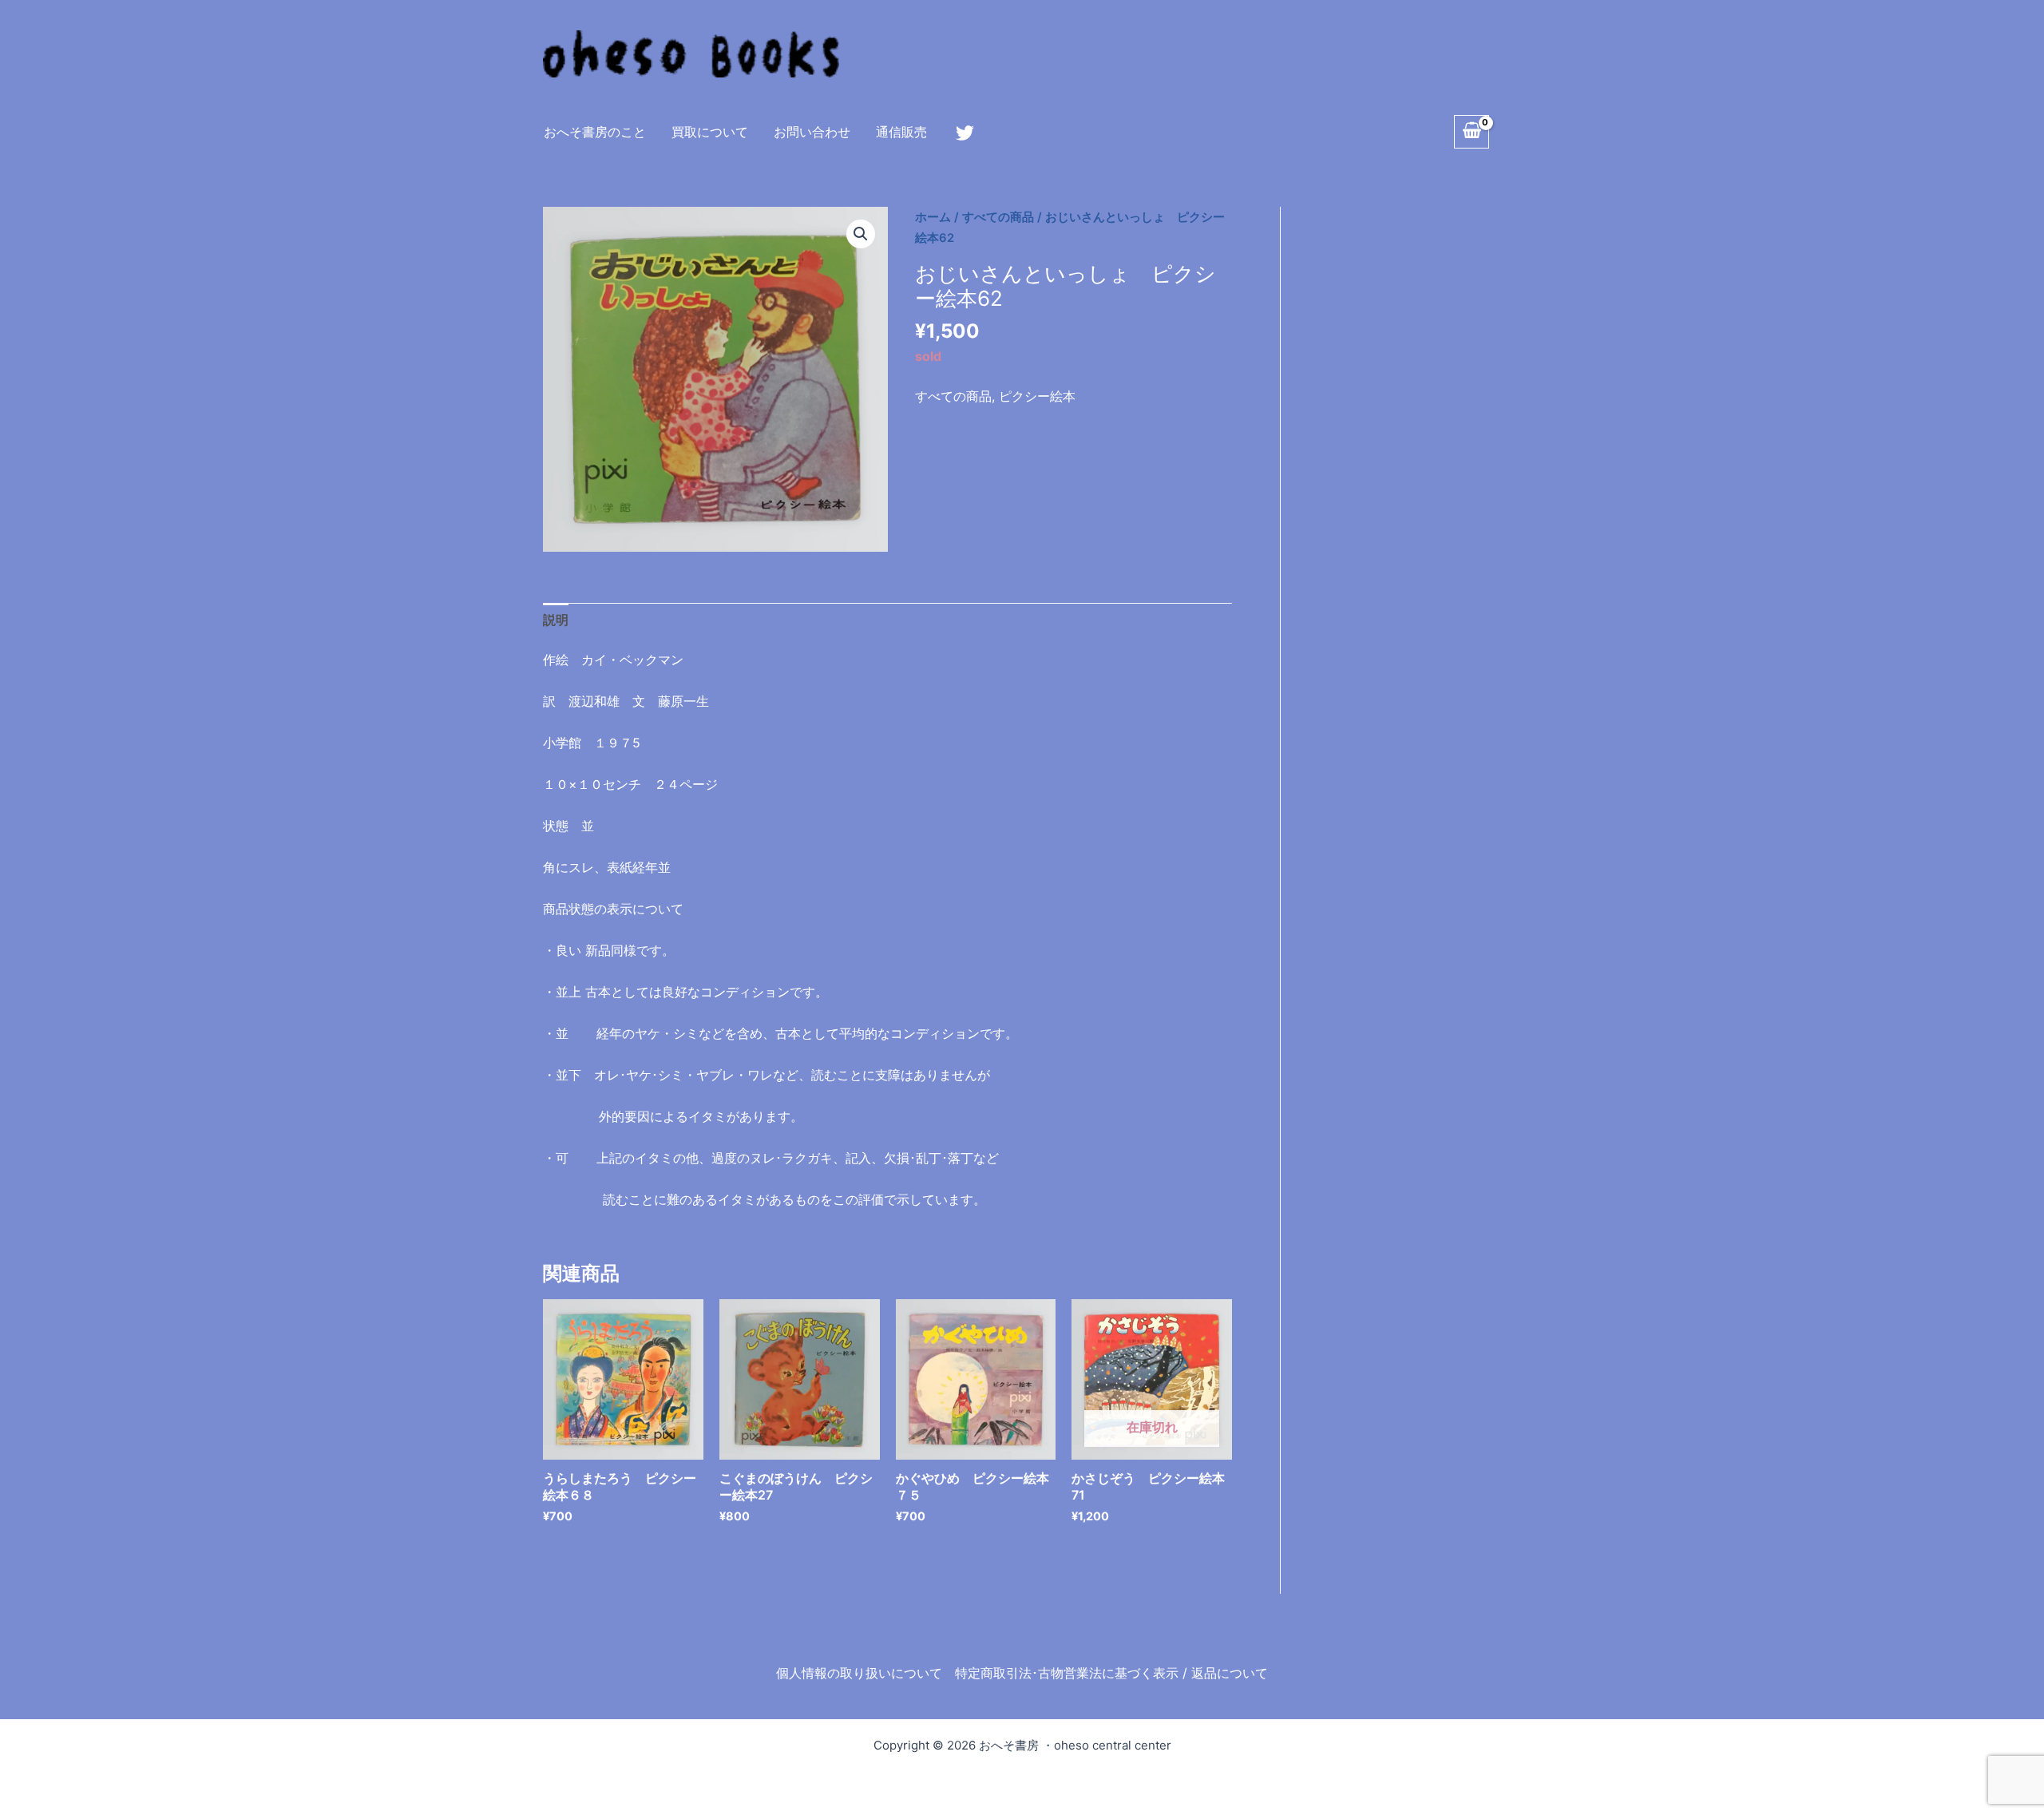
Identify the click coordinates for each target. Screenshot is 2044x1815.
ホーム (933, 217)
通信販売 (901, 132)
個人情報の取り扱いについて (859, 1673)
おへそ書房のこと (595, 132)
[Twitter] (965, 133)
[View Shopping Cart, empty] (1472, 132)
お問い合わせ (812, 132)
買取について (710, 132)
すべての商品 (998, 217)
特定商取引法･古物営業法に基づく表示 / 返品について (1111, 1673)
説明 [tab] (556, 620)
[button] (861, 234)
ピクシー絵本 (1037, 396)
